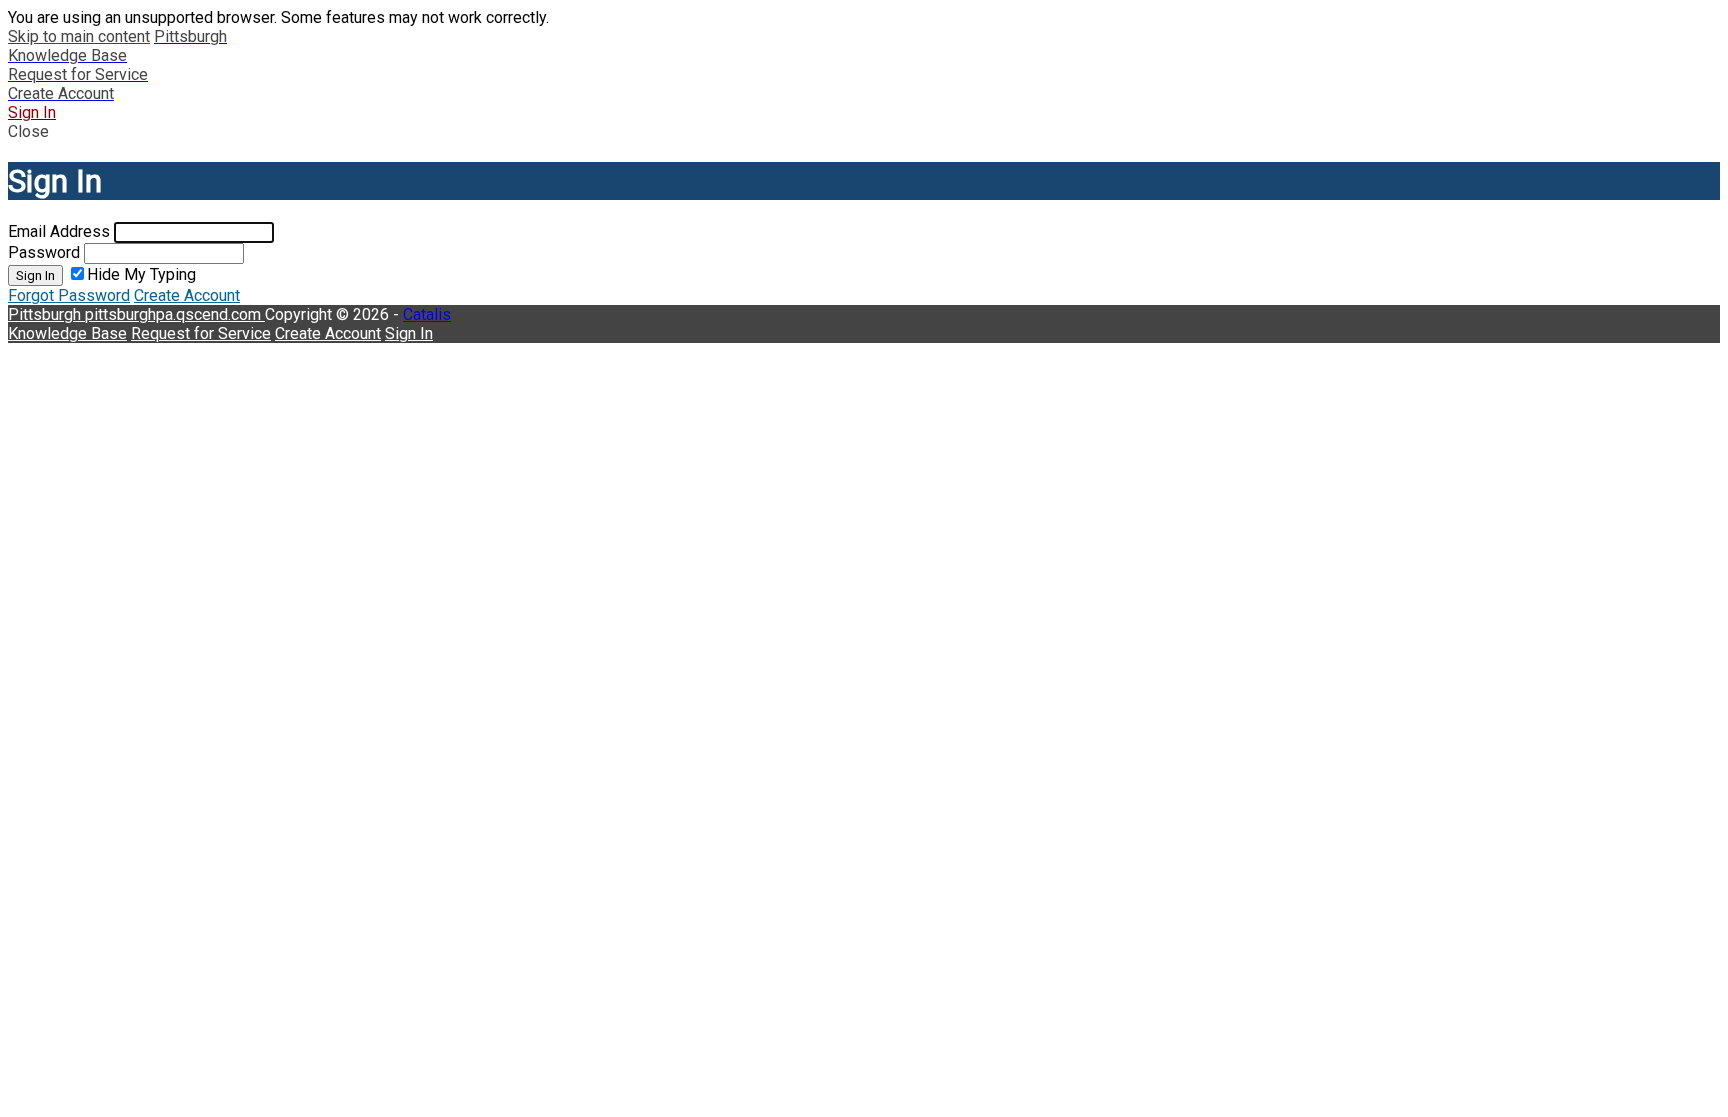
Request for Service (201, 333)
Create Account (187, 295)
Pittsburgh (46, 314)
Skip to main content (79, 36)
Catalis (427, 314)
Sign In (35, 275)
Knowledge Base (67, 333)
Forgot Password (69, 295)
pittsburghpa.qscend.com (175, 314)
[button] (864, 131)
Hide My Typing (141, 274)
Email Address (59, 231)
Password (44, 252)
